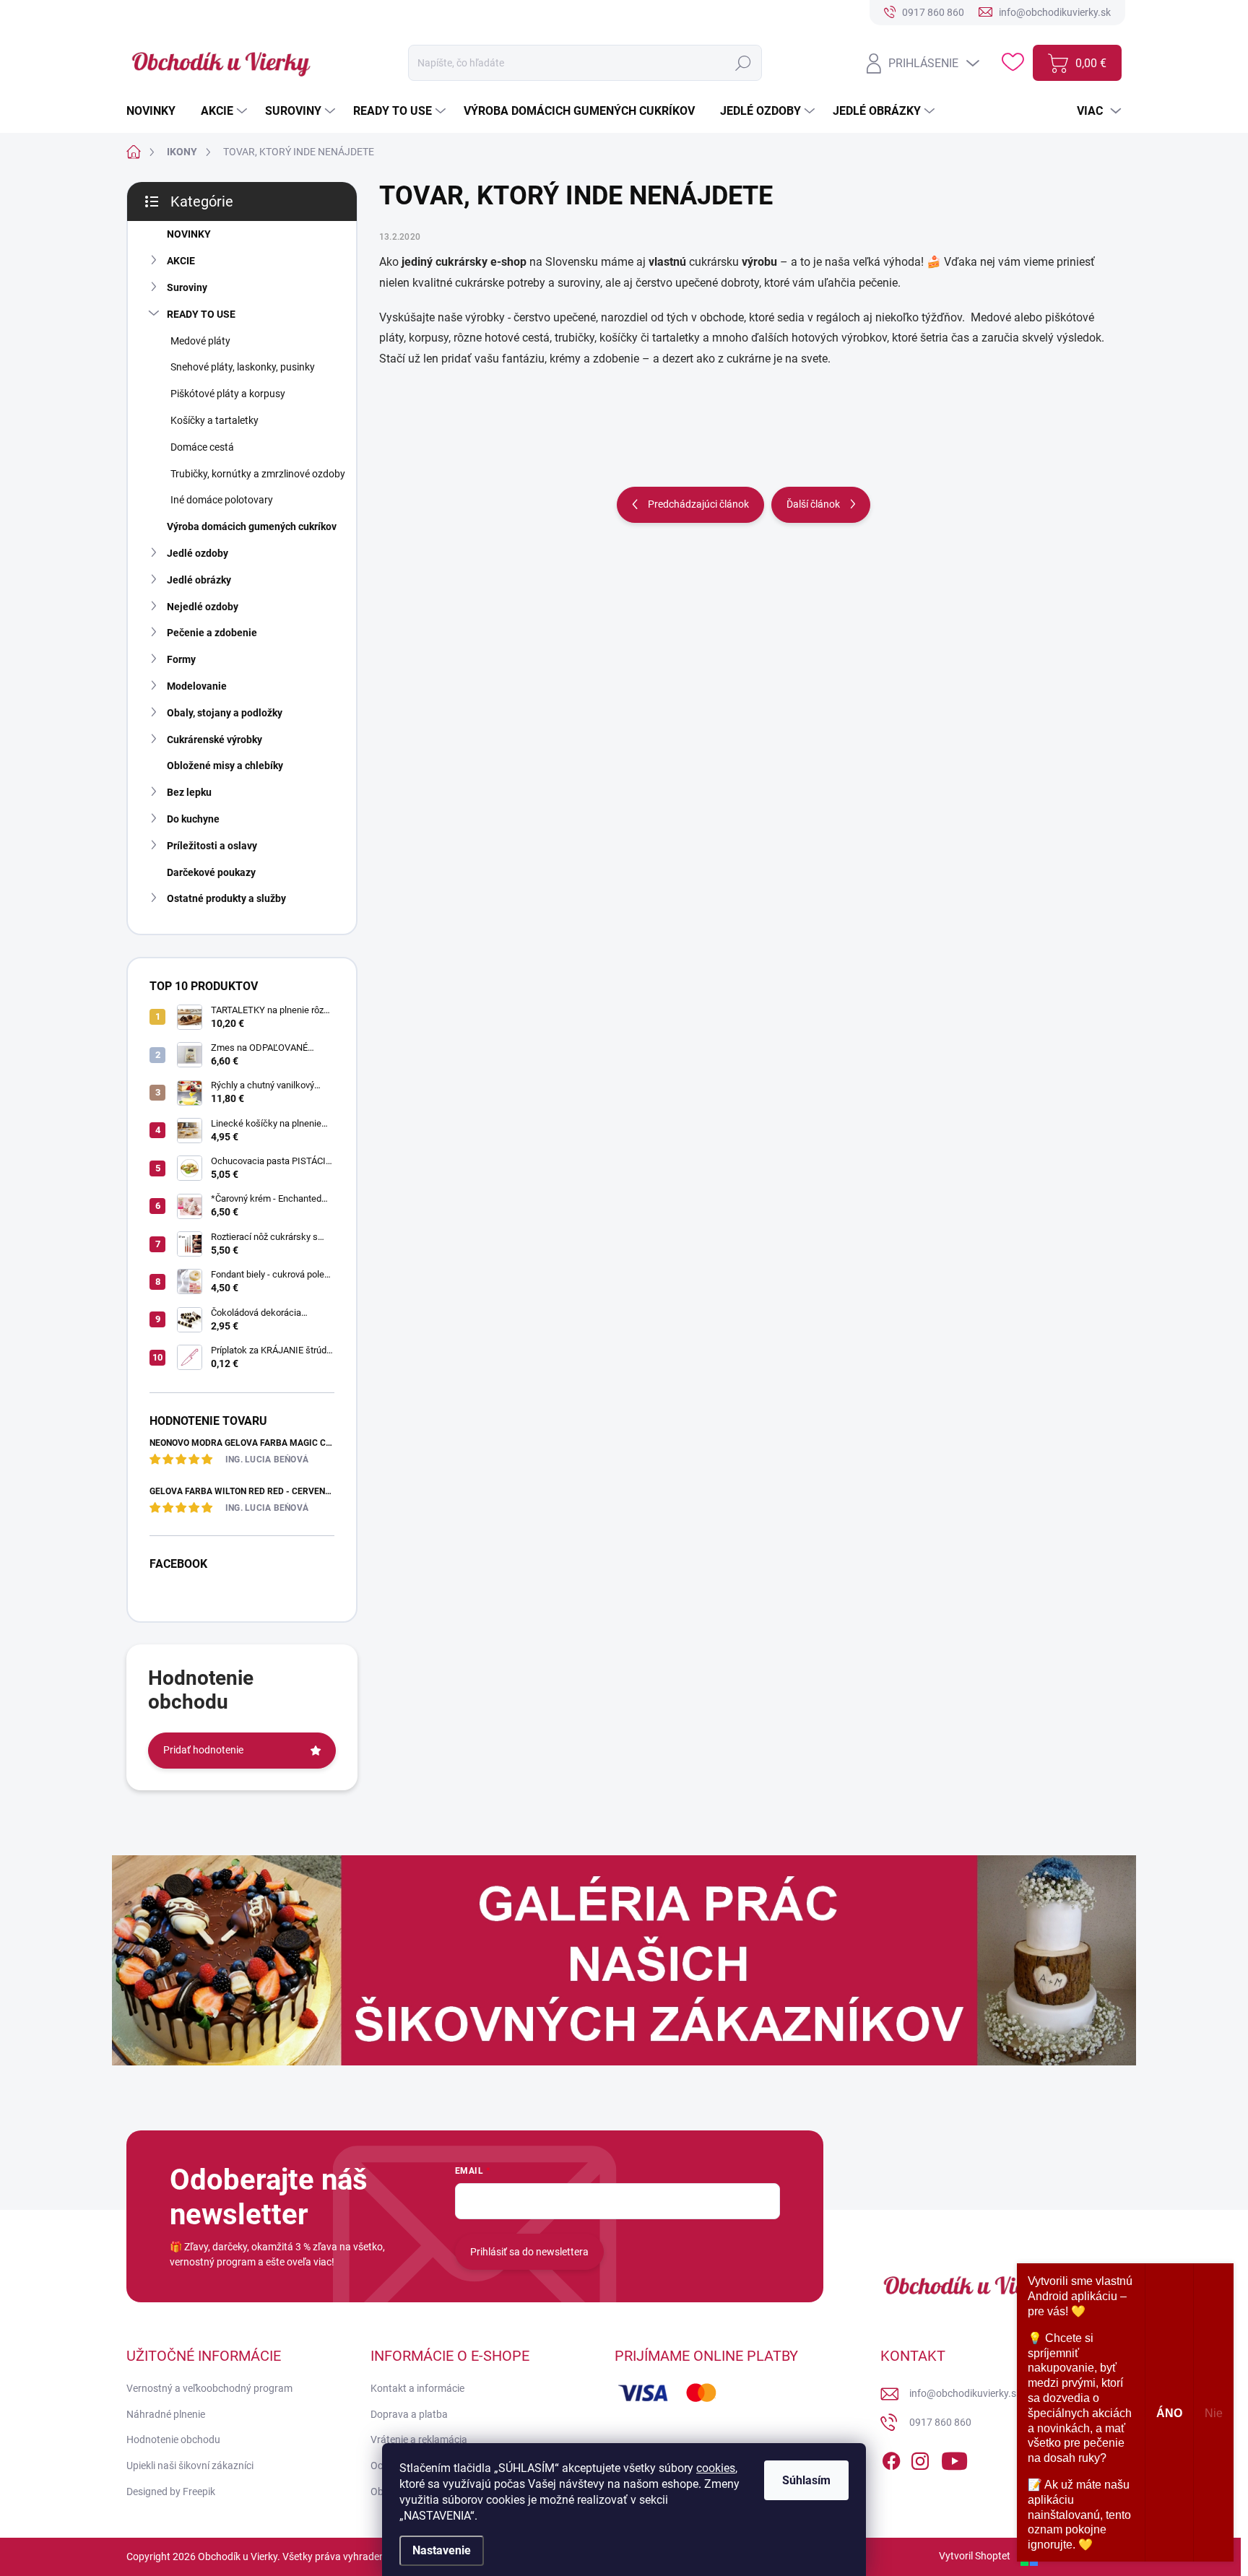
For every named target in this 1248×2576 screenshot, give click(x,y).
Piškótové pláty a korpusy (228, 394)
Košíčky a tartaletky (214, 420)
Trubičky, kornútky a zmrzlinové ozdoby (258, 474)
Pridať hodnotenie (203, 1750)
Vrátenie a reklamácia (419, 2440)
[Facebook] (891, 2458)
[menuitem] (156, 111)
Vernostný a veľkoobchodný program (209, 2388)
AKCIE (181, 261)
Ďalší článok (813, 504)
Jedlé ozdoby (198, 553)
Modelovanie (197, 686)
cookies (716, 2468)
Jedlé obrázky (199, 580)
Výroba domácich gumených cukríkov (252, 526)
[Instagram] (920, 2458)
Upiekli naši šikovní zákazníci (190, 2466)
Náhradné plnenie (166, 2414)
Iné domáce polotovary (222, 500)
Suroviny (187, 287)
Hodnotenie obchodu (173, 2440)
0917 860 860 (940, 2422)
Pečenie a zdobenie (212, 633)
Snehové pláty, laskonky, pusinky (243, 367)
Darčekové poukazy (211, 872)
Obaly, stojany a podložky (225, 713)
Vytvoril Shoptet (975, 2556)
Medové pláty (200, 341)
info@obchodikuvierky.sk (965, 2393)
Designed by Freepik (171, 2492)
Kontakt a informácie (417, 2388)
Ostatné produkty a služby (226, 898)
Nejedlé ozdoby (203, 607)
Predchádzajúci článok (698, 504)
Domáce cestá (202, 447)
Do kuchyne (193, 819)
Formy (181, 659)
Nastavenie (442, 2550)
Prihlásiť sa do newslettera (529, 2252)
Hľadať (743, 63)
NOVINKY (189, 234)
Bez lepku (189, 792)
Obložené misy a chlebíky (225, 766)
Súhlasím (806, 2480)
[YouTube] (954, 2458)
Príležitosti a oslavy (212, 846)
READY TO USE (201, 314)
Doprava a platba (409, 2414)
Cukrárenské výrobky (214, 740)
